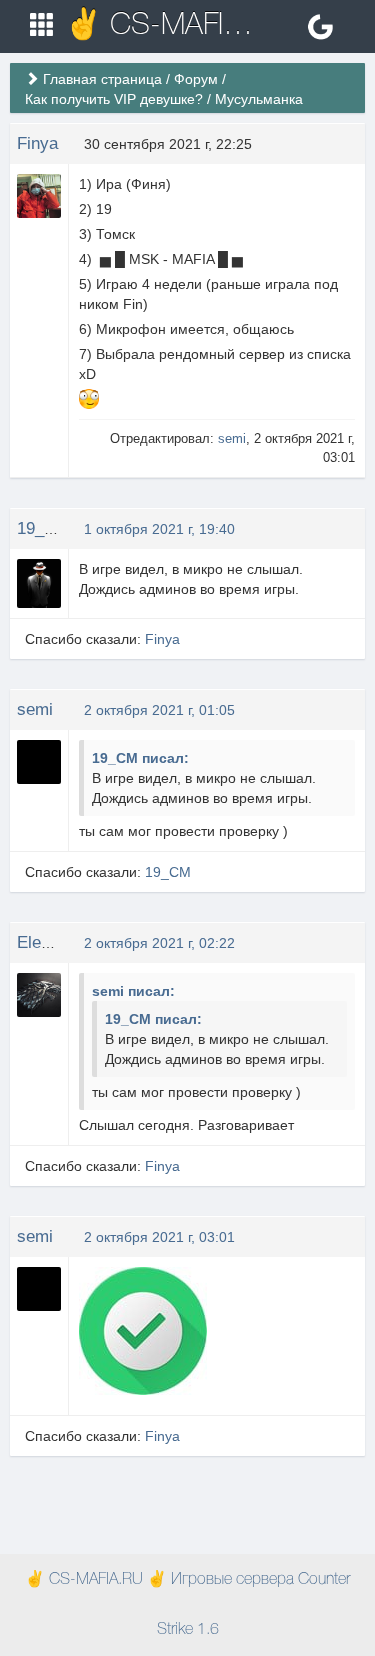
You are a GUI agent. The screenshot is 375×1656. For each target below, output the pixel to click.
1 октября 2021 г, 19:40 (159, 529)
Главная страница (102, 79)
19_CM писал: (140, 758)
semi (232, 438)
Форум (196, 79)
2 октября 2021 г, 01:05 (159, 710)
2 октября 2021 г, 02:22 (159, 943)
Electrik (45, 942)
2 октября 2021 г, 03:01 (159, 1237)
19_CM (43, 528)
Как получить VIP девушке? (114, 99)
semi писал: (133, 991)
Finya (37, 143)
